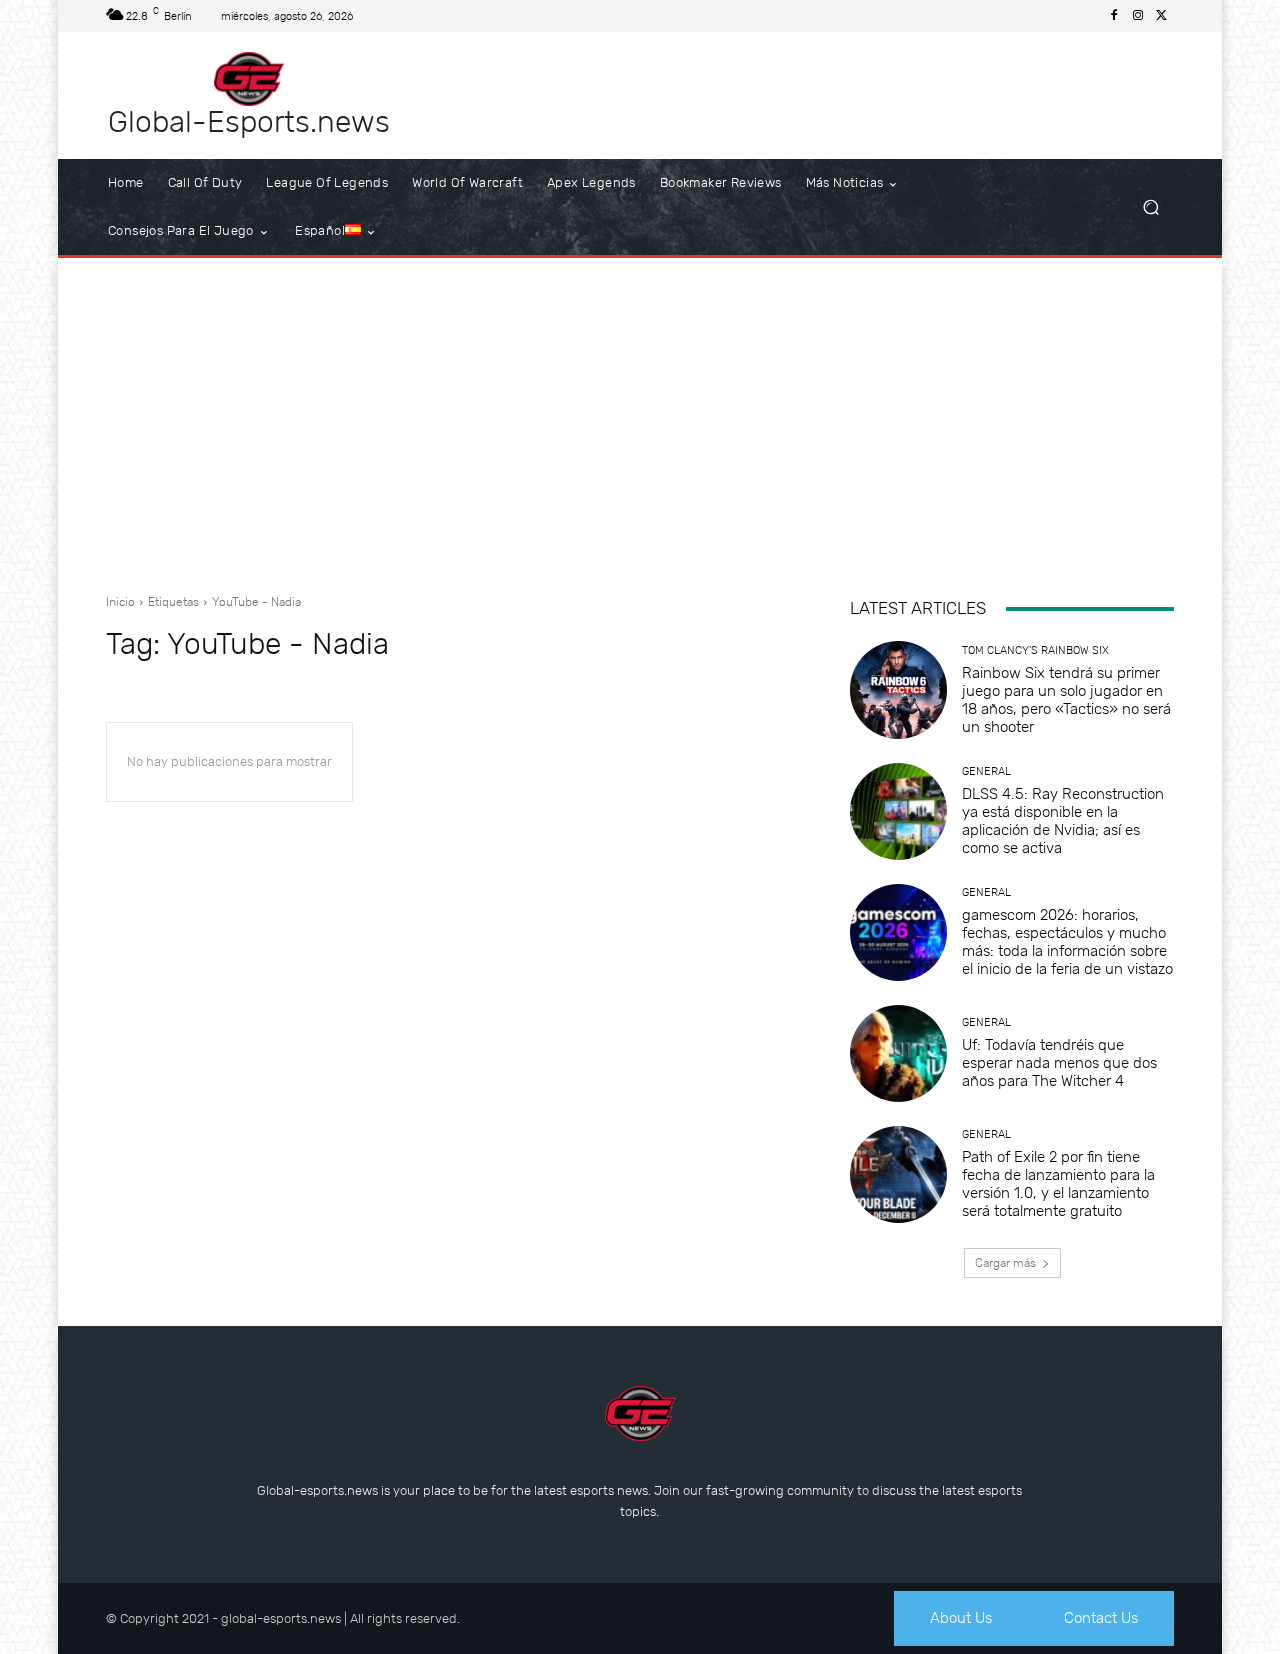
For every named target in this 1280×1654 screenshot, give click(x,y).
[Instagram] (1138, 16)
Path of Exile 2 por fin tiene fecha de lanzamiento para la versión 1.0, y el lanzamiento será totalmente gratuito (1058, 1184)
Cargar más (1005, 1263)
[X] (1162, 16)
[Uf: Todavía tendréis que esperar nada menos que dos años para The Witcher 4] (898, 1053)
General (986, 771)
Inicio (120, 602)
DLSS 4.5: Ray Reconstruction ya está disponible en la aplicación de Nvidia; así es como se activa (1063, 821)
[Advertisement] (640, 418)
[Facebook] (1114, 16)
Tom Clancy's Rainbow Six (1035, 650)
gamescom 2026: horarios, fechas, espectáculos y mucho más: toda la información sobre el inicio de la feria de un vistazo (1067, 942)
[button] (1150, 207)
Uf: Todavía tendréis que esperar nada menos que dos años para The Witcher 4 (1059, 1063)
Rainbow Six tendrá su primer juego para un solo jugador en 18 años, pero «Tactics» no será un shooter (1066, 700)
